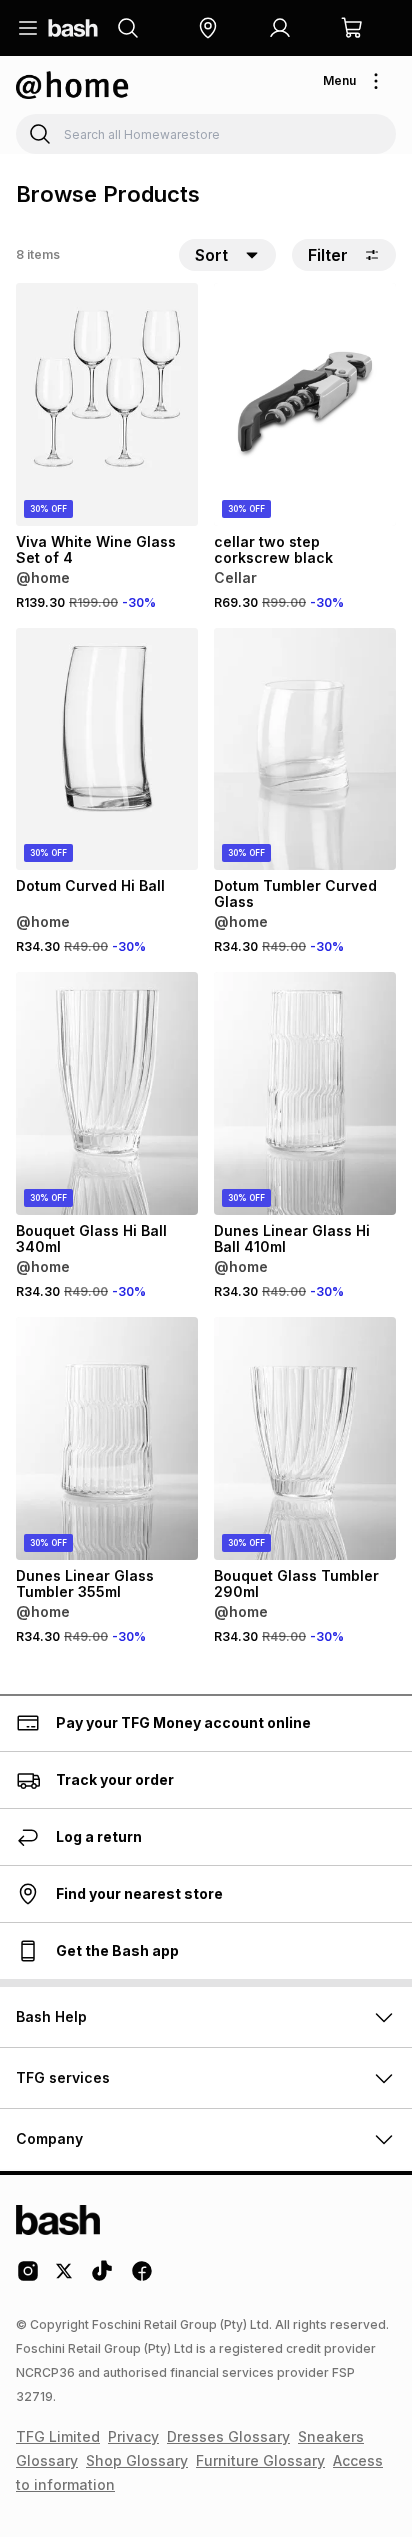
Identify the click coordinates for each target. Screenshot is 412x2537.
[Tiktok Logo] (102, 2278)
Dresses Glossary (228, 2436)
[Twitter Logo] (65, 2278)
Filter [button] (328, 255)
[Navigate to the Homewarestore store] (72, 85)
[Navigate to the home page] (73, 28)
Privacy (133, 2436)
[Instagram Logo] (28, 2278)
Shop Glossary (137, 2460)
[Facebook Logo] (142, 2278)
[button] (208, 28)
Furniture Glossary (260, 2460)
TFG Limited (58, 2436)
